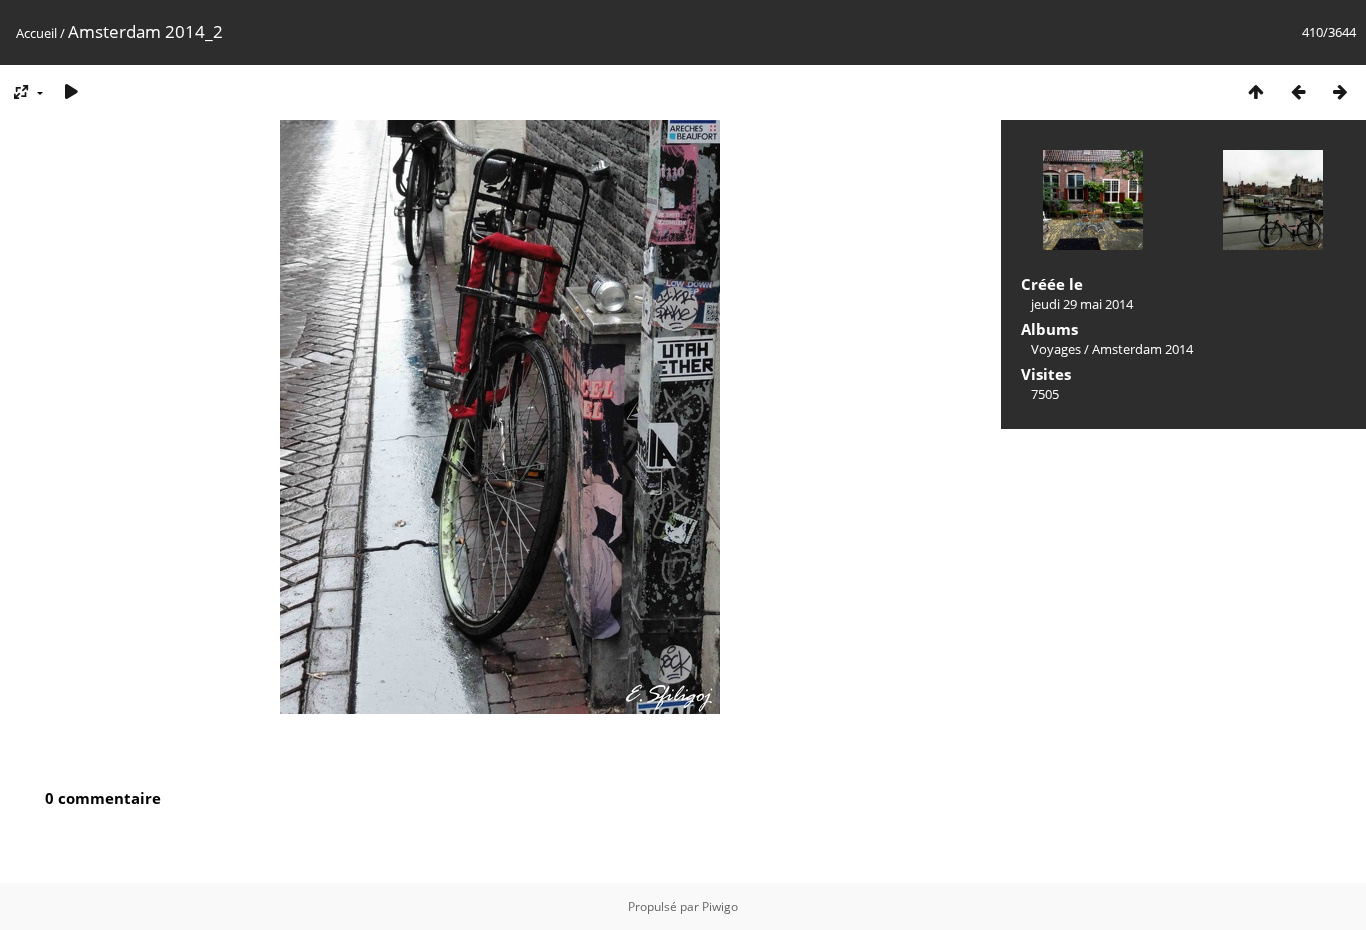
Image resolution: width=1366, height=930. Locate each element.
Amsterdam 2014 (1142, 349)
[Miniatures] (1256, 91)
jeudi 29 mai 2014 (1082, 304)
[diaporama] (71, 91)
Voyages (1056, 349)
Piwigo (720, 906)
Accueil (36, 33)
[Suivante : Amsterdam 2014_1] (1340, 91)
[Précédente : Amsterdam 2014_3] (1298, 91)
